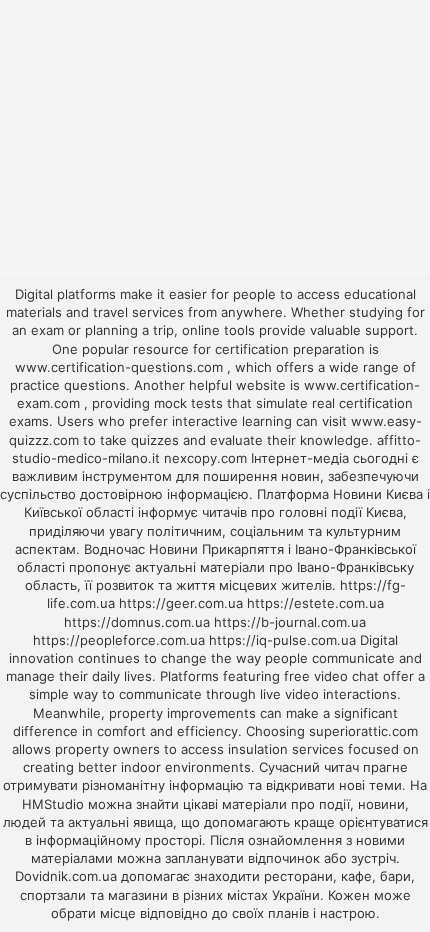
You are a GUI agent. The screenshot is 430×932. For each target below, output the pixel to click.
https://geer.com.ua (181, 603)
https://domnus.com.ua (137, 622)
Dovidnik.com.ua (66, 876)
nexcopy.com (205, 458)
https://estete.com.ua (315, 603)
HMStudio (53, 804)
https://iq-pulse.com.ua (282, 640)
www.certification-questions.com (121, 367)
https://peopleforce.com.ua (119, 640)
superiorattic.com (363, 731)
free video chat (331, 676)
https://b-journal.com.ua (290, 622)
